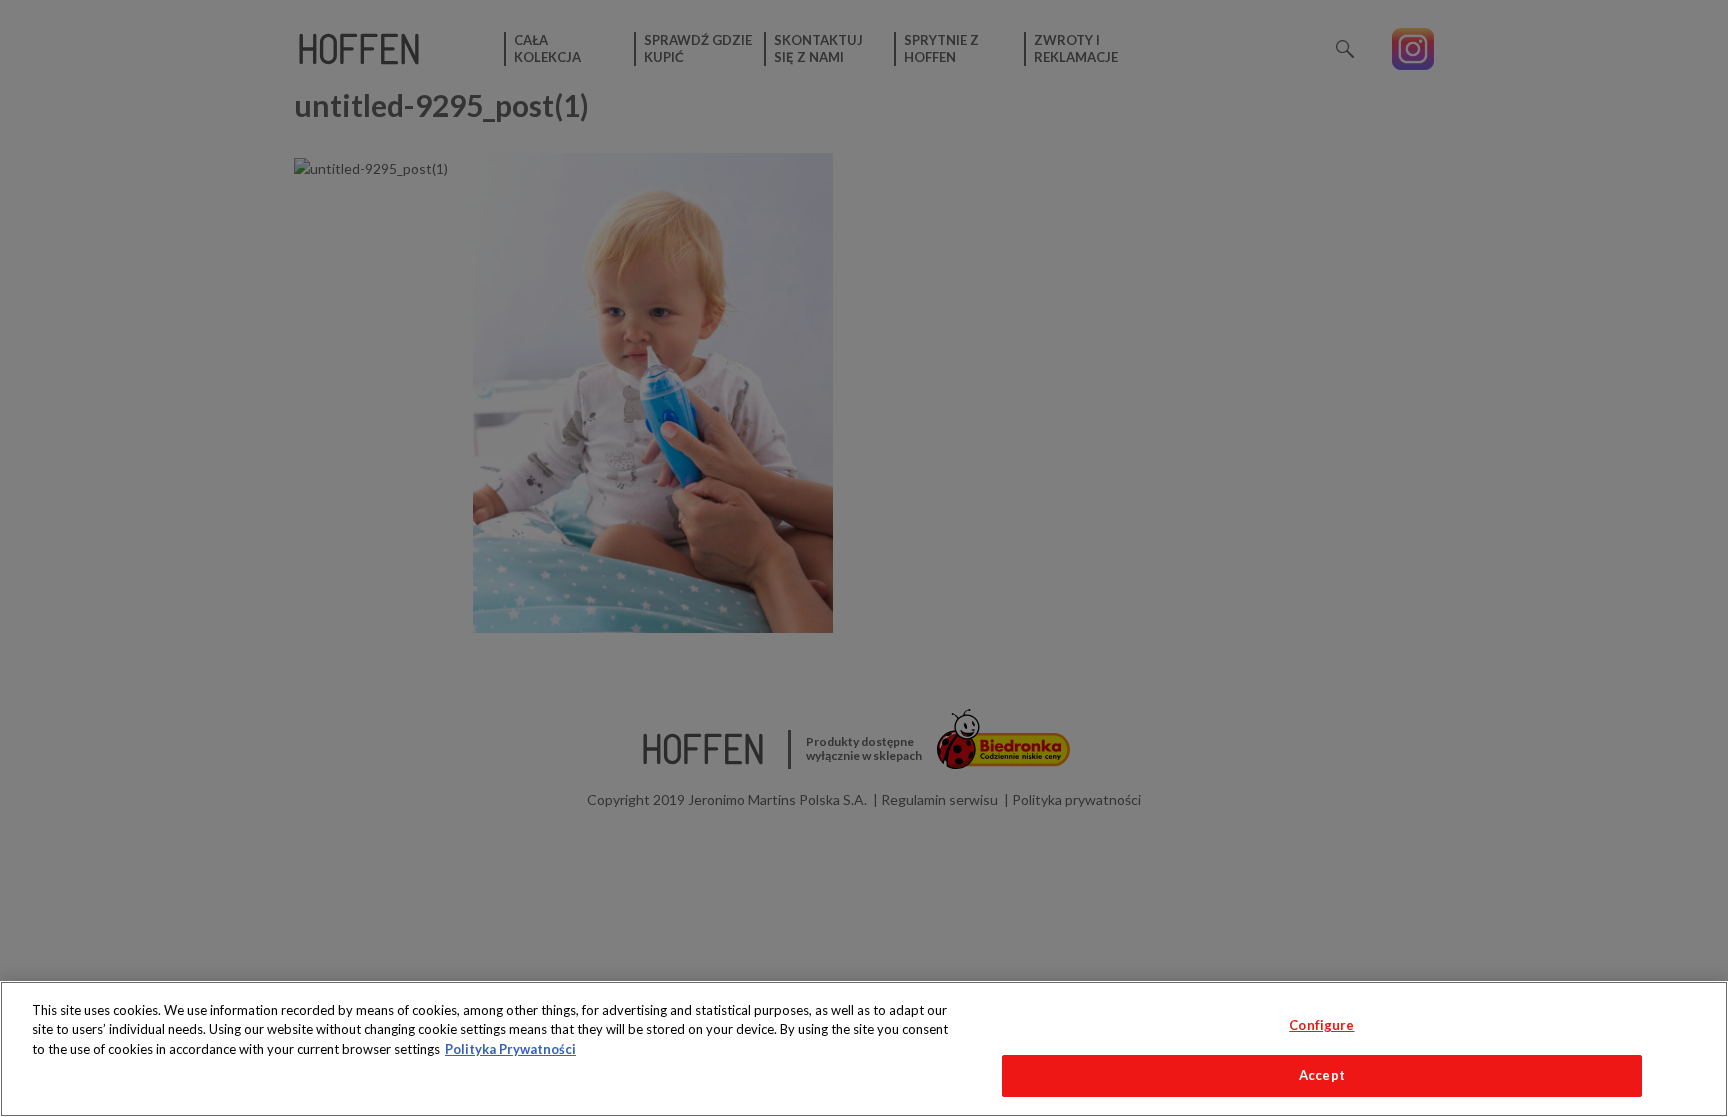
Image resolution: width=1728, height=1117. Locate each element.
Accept (1322, 1075)
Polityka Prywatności (510, 1049)
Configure (1321, 1025)
